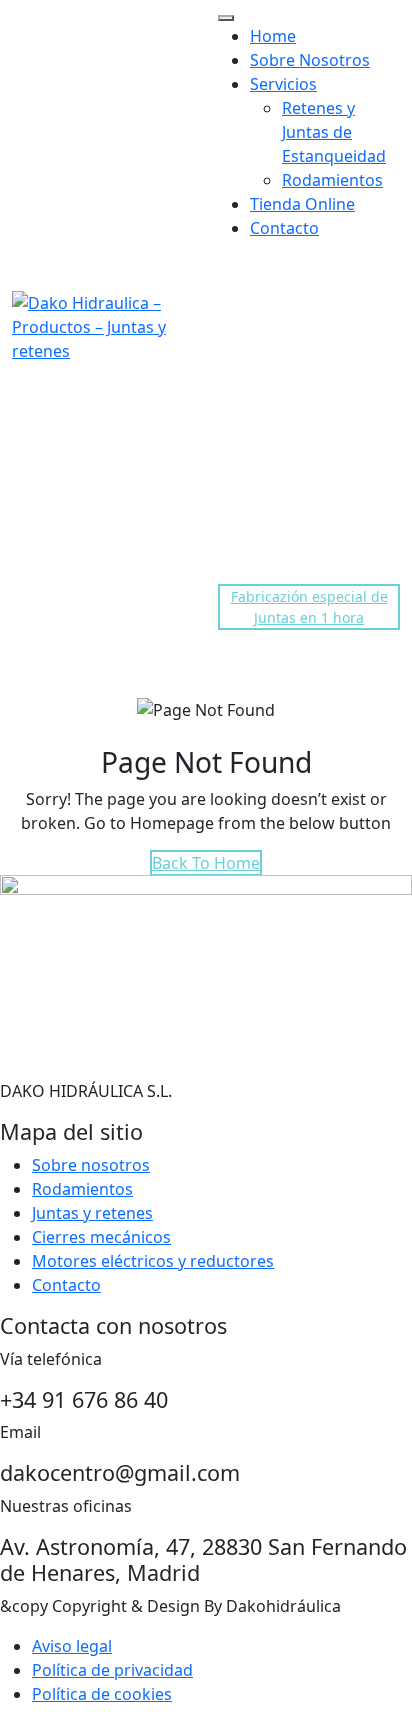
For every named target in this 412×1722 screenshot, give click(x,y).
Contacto (284, 228)
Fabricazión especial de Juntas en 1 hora (309, 607)
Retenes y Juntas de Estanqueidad (334, 132)
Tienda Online (302, 204)
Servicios (283, 84)
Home (273, 36)
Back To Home (206, 863)
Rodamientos (332, 180)
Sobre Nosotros (310, 60)
